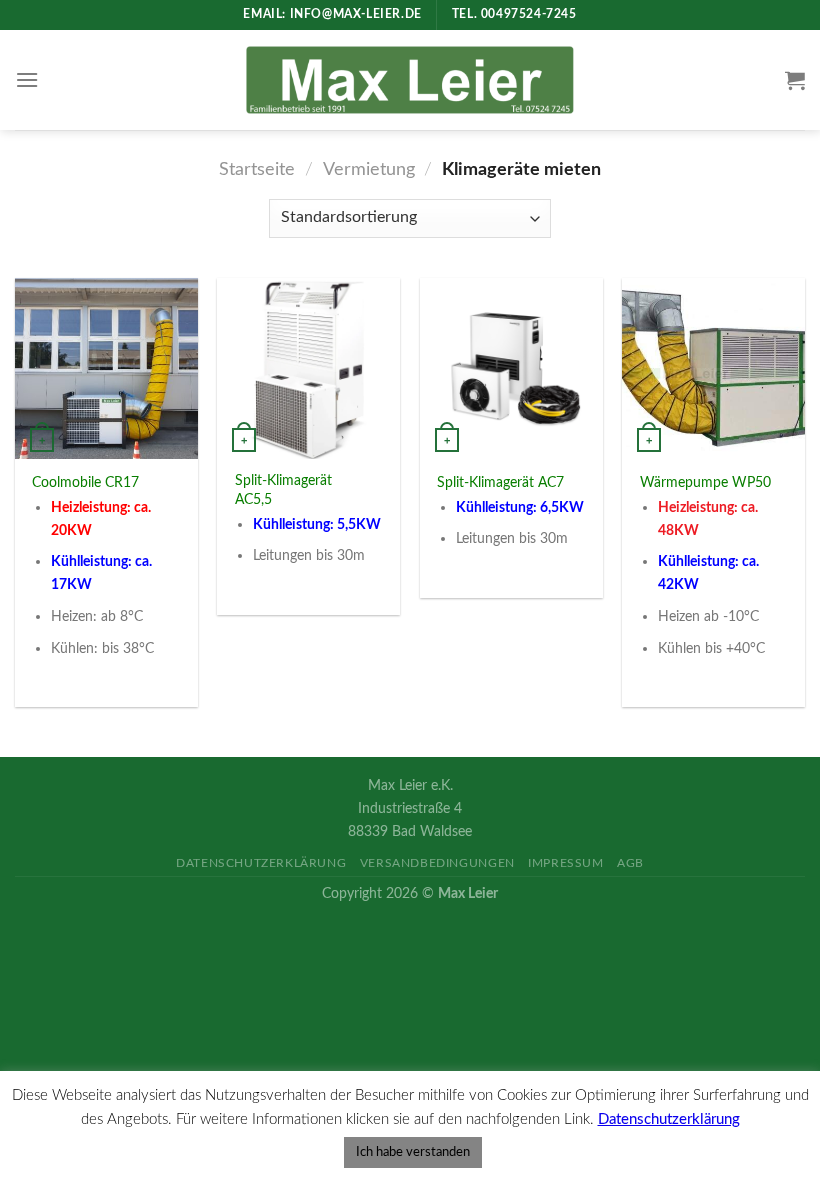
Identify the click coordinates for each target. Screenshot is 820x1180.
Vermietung (369, 169)
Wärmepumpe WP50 (705, 482)
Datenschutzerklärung (261, 863)
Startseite (257, 169)
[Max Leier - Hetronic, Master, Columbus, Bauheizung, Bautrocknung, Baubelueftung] (410, 79)
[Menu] (27, 79)
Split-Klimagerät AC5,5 (283, 490)
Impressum (566, 863)
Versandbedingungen (437, 863)
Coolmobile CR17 (85, 482)
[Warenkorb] (795, 80)
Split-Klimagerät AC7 (500, 482)
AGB (630, 863)
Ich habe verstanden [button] (413, 1152)
